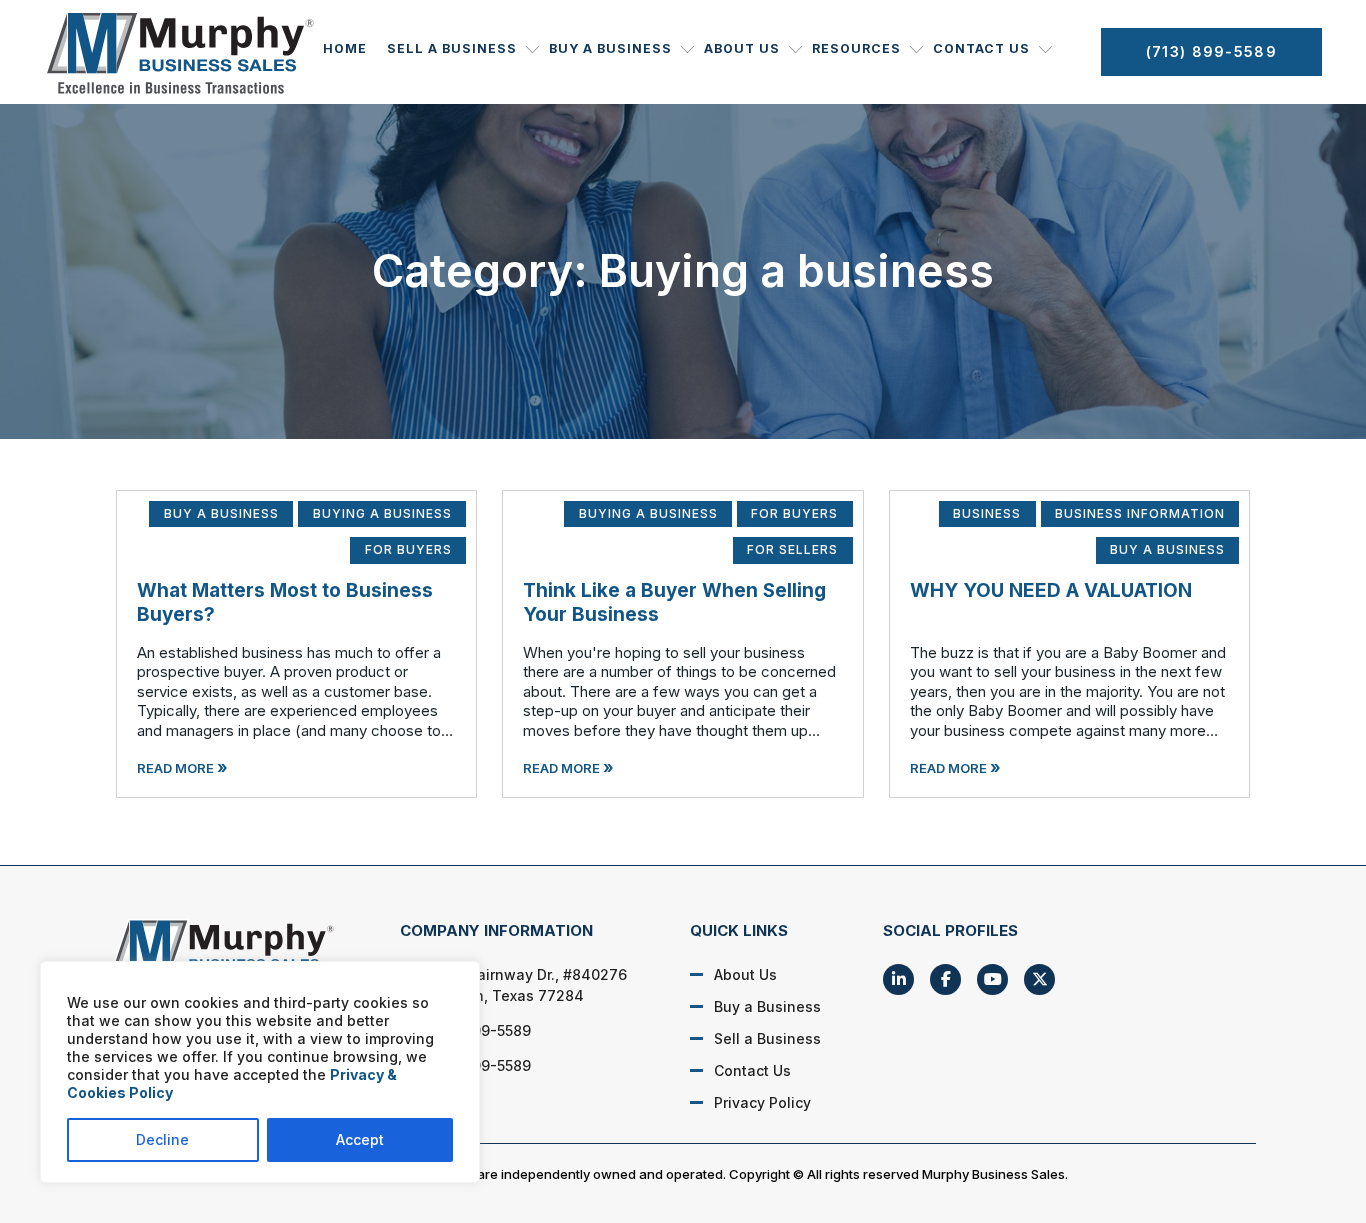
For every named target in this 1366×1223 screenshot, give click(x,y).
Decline (162, 1139)
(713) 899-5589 (1211, 51)
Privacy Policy (762, 1102)
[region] (260, 1072)
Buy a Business (610, 48)
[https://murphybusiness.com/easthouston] (233, 953)
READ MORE (182, 768)
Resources (856, 48)
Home (345, 48)
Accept (360, 1139)
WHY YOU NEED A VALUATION (1051, 590)
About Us (742, 48)
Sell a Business (452, 48)
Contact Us (981, 48)
